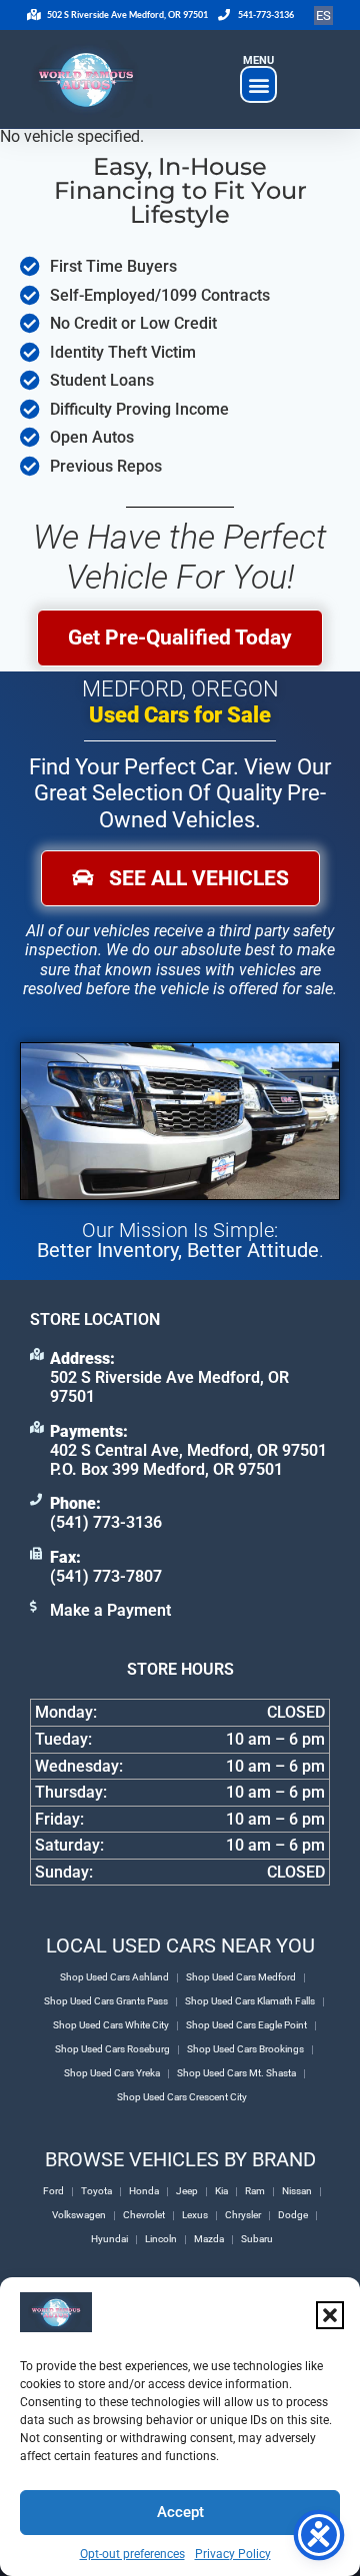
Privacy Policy (233, 2554)
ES (323, 15)
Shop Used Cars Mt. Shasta (236, 2073)
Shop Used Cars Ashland (114, 1977)
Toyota (96, 2191)
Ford (53, 2191)
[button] (330, 2315)
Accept (180, 2512)
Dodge (293, 2215)
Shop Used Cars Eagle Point (246, 2025)
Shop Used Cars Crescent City (182, 2097)
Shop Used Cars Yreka (112, 2073)
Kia (221, 2191)
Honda (144, 2191)
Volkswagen (79, 2215)
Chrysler (243, 2215)
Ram (255, 2191)
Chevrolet (144, 2215)
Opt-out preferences (132, 2554)
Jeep (187, 2191)
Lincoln (161, 2239)
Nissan (297, 2191)
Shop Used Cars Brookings (245, 2049)
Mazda (209, 2239)
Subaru (257, 2239)
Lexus (195, 2215)
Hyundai (109, 2239)
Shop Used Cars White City (111, 2025)
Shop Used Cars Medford (241, 1977)
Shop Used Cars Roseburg (112, 2049)
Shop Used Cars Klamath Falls (250, 2001)
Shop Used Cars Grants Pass (106, 2001)
